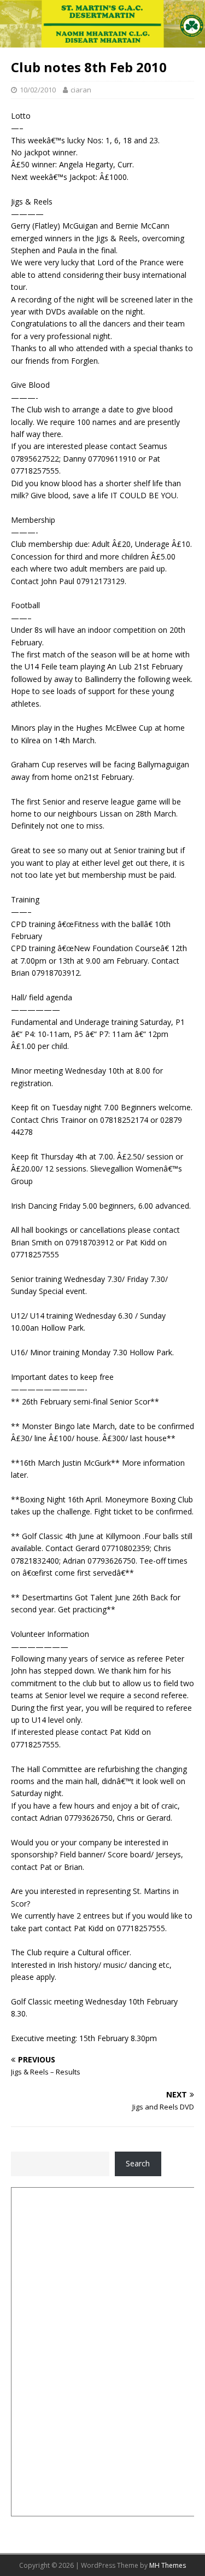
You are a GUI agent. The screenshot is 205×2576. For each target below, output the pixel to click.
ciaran (81, 90)
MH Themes (168, 2565)
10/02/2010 (38, 90)
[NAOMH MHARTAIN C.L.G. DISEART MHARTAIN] (102, 41)
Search (138, 2163)
